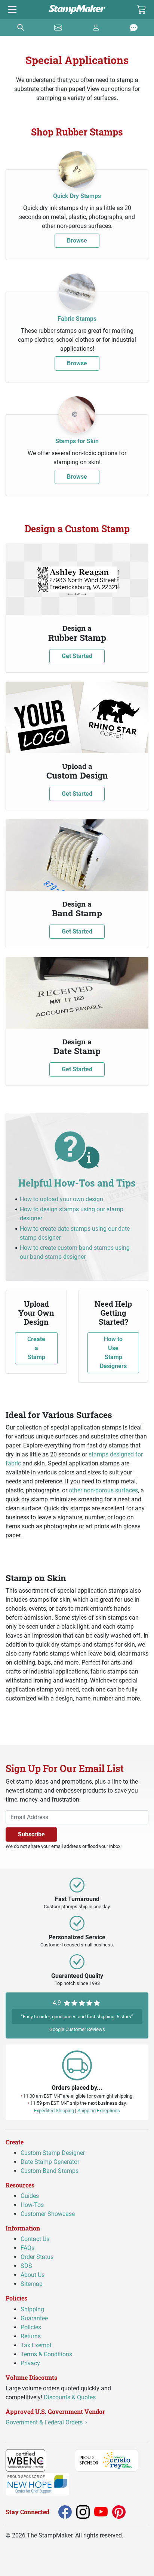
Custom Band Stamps (50, 2171)
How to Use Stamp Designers (113, 1353)
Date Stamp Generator (50, 2162)
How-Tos (32, 2205)
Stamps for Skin (77, 441)
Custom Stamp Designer (53, 2153)
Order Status (37, 2257)
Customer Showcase (48, 2214)
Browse (77, 240)
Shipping (32, 2309)
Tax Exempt (36, 2345)
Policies (31, 2327)
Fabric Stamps (77, 319)
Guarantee (34, 2318)
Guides (30, 2196)
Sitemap (32, 2284)
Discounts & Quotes (70, 2397)
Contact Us (35, 2239)
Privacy (30, 2363)
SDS (26, 2266)
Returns (31, 2336)
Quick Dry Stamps (77, 196)
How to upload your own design (61, 1199)
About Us (33, 2275)
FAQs (27, 2248)
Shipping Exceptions (99, 2110)
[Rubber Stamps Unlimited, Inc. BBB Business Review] (61, 2460)
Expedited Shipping (54, 2110)
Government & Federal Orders (45, 2422)
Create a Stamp (36, 1348)
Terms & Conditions (46, 2354)
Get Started (77, 656)
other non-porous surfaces (103, 1490)
